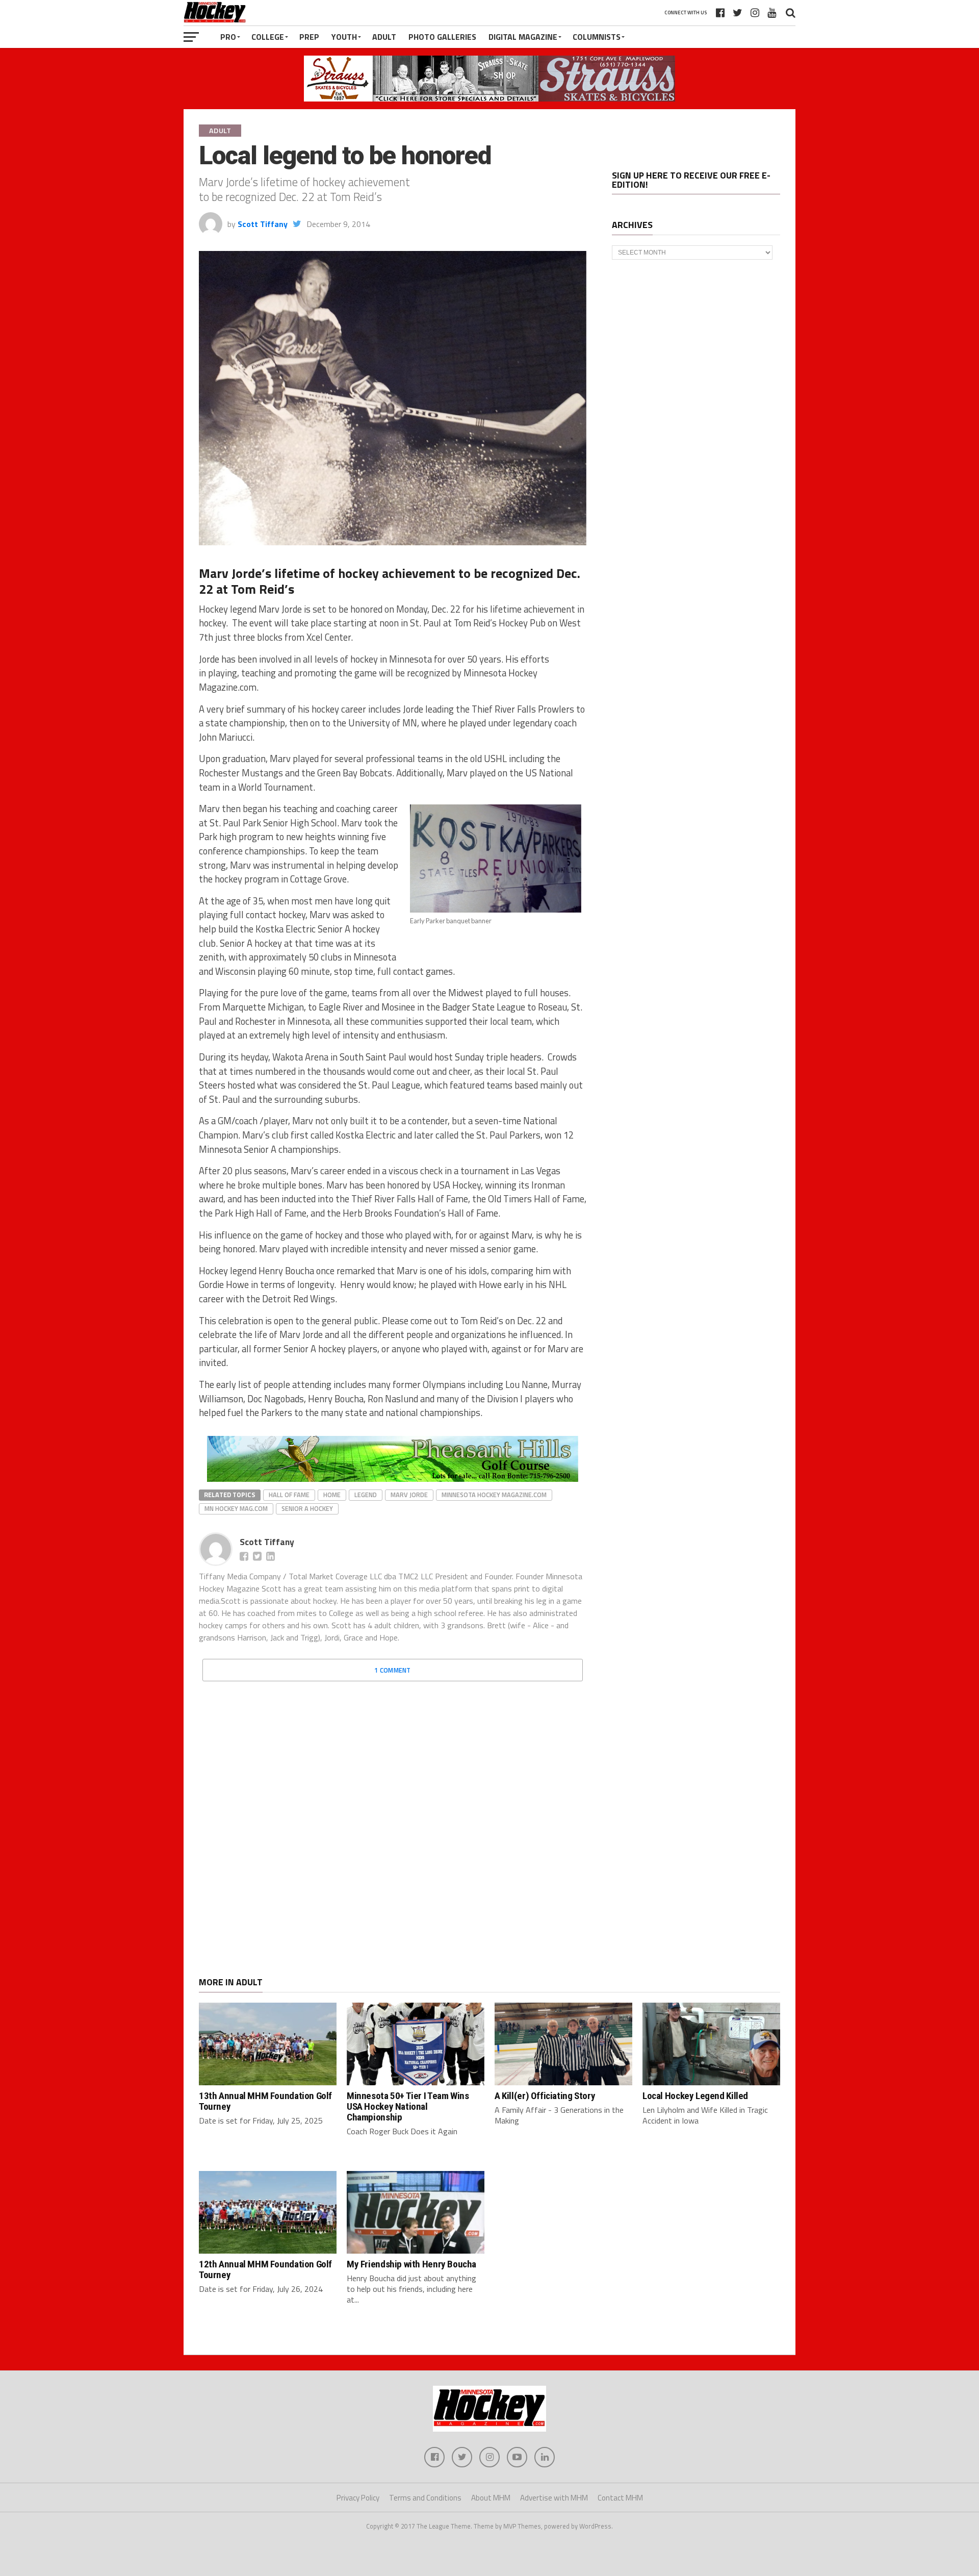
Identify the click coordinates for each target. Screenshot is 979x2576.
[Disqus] (393, 1817)
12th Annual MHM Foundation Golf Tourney (265, 2269)
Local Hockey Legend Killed (695, 2096)
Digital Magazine (523, 37)
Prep (309, 37)
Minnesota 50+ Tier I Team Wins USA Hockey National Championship (408, 2106)
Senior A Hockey (307, 1508)
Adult (384, 37)
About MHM (491, 2498)
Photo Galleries (442, 37)
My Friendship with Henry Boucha (411, 2264)
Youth (344, 37)
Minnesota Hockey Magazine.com (494, 1495)
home (332, 1495)
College (268, 37)
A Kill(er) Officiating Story (545, 2096)
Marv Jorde (409, 1495)
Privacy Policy (358, 2498)
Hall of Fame (289, 1495)
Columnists (597, 37)
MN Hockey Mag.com (236, 1508)
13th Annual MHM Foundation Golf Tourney (265, 2101)
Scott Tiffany (263, 224)
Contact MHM (620, 2498)
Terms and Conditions (425, 2498)
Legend (366, 1495)
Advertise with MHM (554, 2498)
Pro (228, 37)
